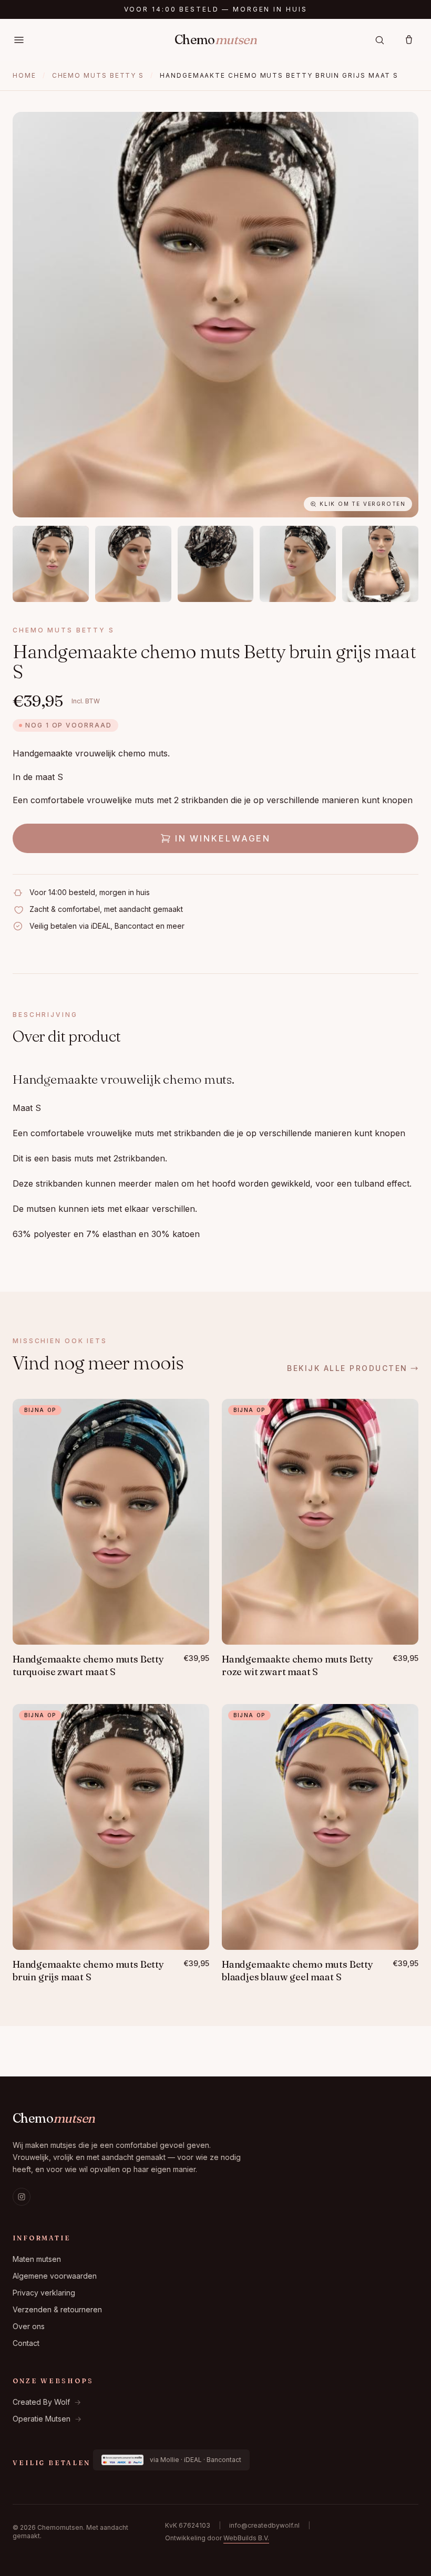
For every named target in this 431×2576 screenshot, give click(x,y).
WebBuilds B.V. (246, 2538)
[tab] (51, 564)
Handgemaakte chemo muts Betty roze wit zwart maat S (297, 1666)
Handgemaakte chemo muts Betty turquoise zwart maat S (88, 1666)
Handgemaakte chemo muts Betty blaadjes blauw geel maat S (297, 1971)
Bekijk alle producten (347, 1368)
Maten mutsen (37, 2259)
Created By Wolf (47, 2402)
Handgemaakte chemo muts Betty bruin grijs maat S (88, 1971)
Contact (26, 2343)
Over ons (29, 2326)
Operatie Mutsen (47, 2419)
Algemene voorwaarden (55, 2276)
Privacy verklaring (44, 2293)
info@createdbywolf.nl (264, 2525)
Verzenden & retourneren (57, 2309)
